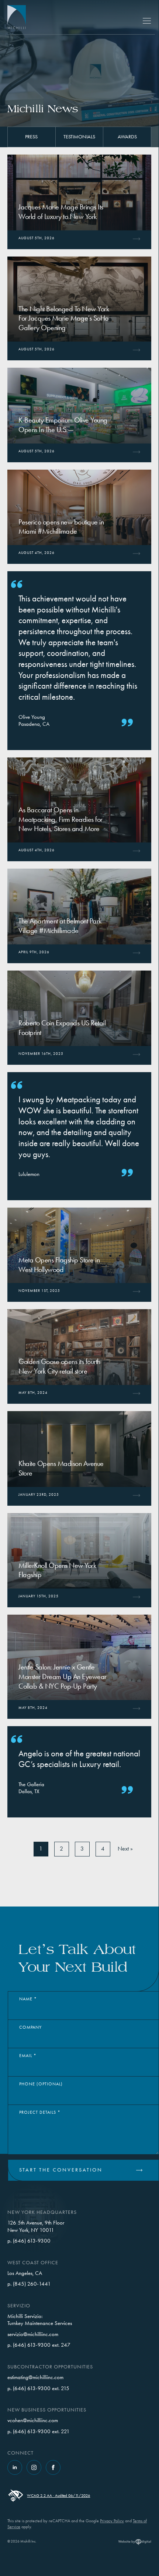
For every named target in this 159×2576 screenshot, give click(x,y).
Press (31, 137)
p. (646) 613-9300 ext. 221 (39, 2431)
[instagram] (34, 2467)
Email (28, 2056)
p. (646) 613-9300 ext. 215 (38, 2388)
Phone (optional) (41, 2084)
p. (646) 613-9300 (29, 2241)
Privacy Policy (112, 2521)
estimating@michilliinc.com (35, 2377)
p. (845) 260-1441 (29, 2284)
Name (28, 1999)
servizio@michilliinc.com (33, 2334)
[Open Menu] (147, 21)
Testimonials (79, 137)
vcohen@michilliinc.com (33, 2420)
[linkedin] (15, 2467)
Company (30, 2027)
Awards (127, 137)
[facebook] (53, 2467)
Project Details (40, 2112)
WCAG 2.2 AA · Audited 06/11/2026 (58, 2496)
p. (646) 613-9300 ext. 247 (39, 2345)
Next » (125, 1849)
